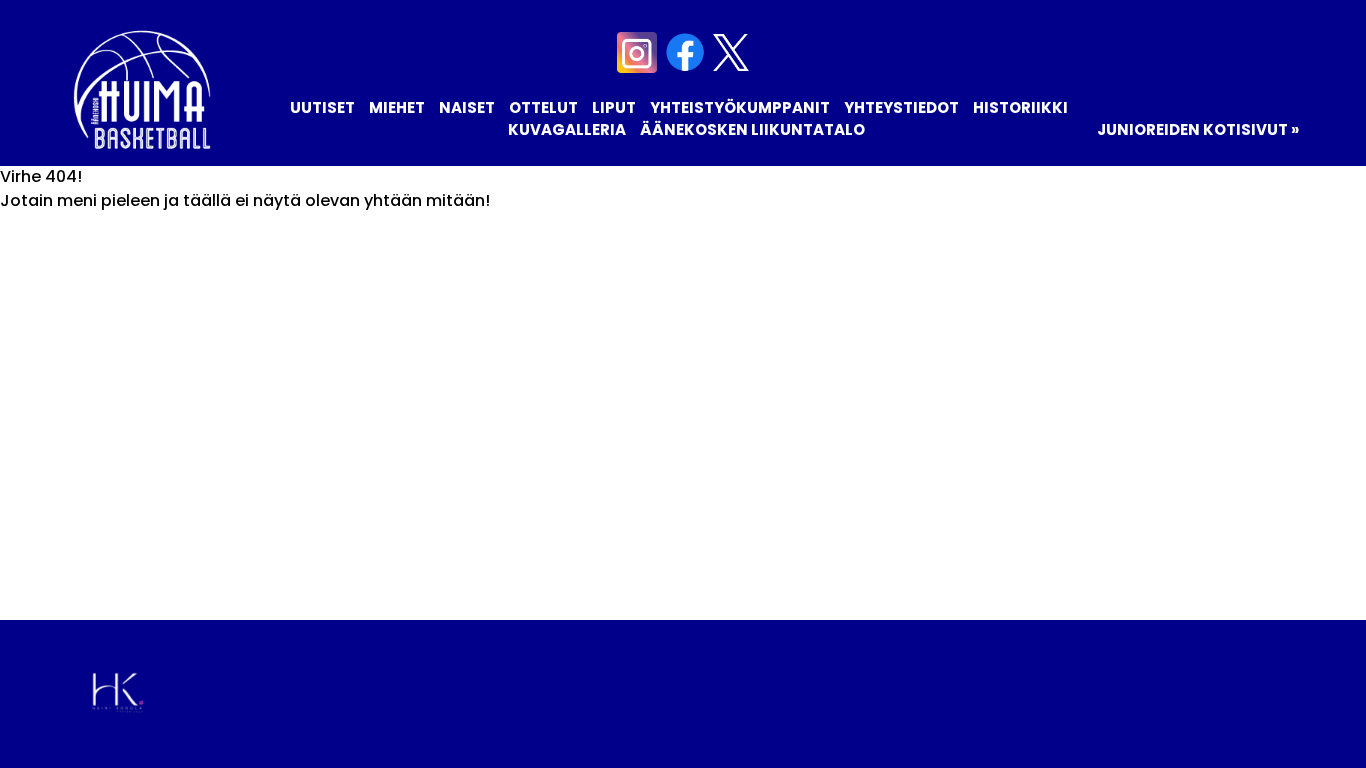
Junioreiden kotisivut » (1198, 129)
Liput (614, 107)
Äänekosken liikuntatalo (752, 129)
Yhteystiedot (901, 107)
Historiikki (1020, 107)
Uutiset (322, 107)
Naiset (467, 107)
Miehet (397, 107)
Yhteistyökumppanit (740, 107)
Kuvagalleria (567, 129)
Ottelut (543, 107)
